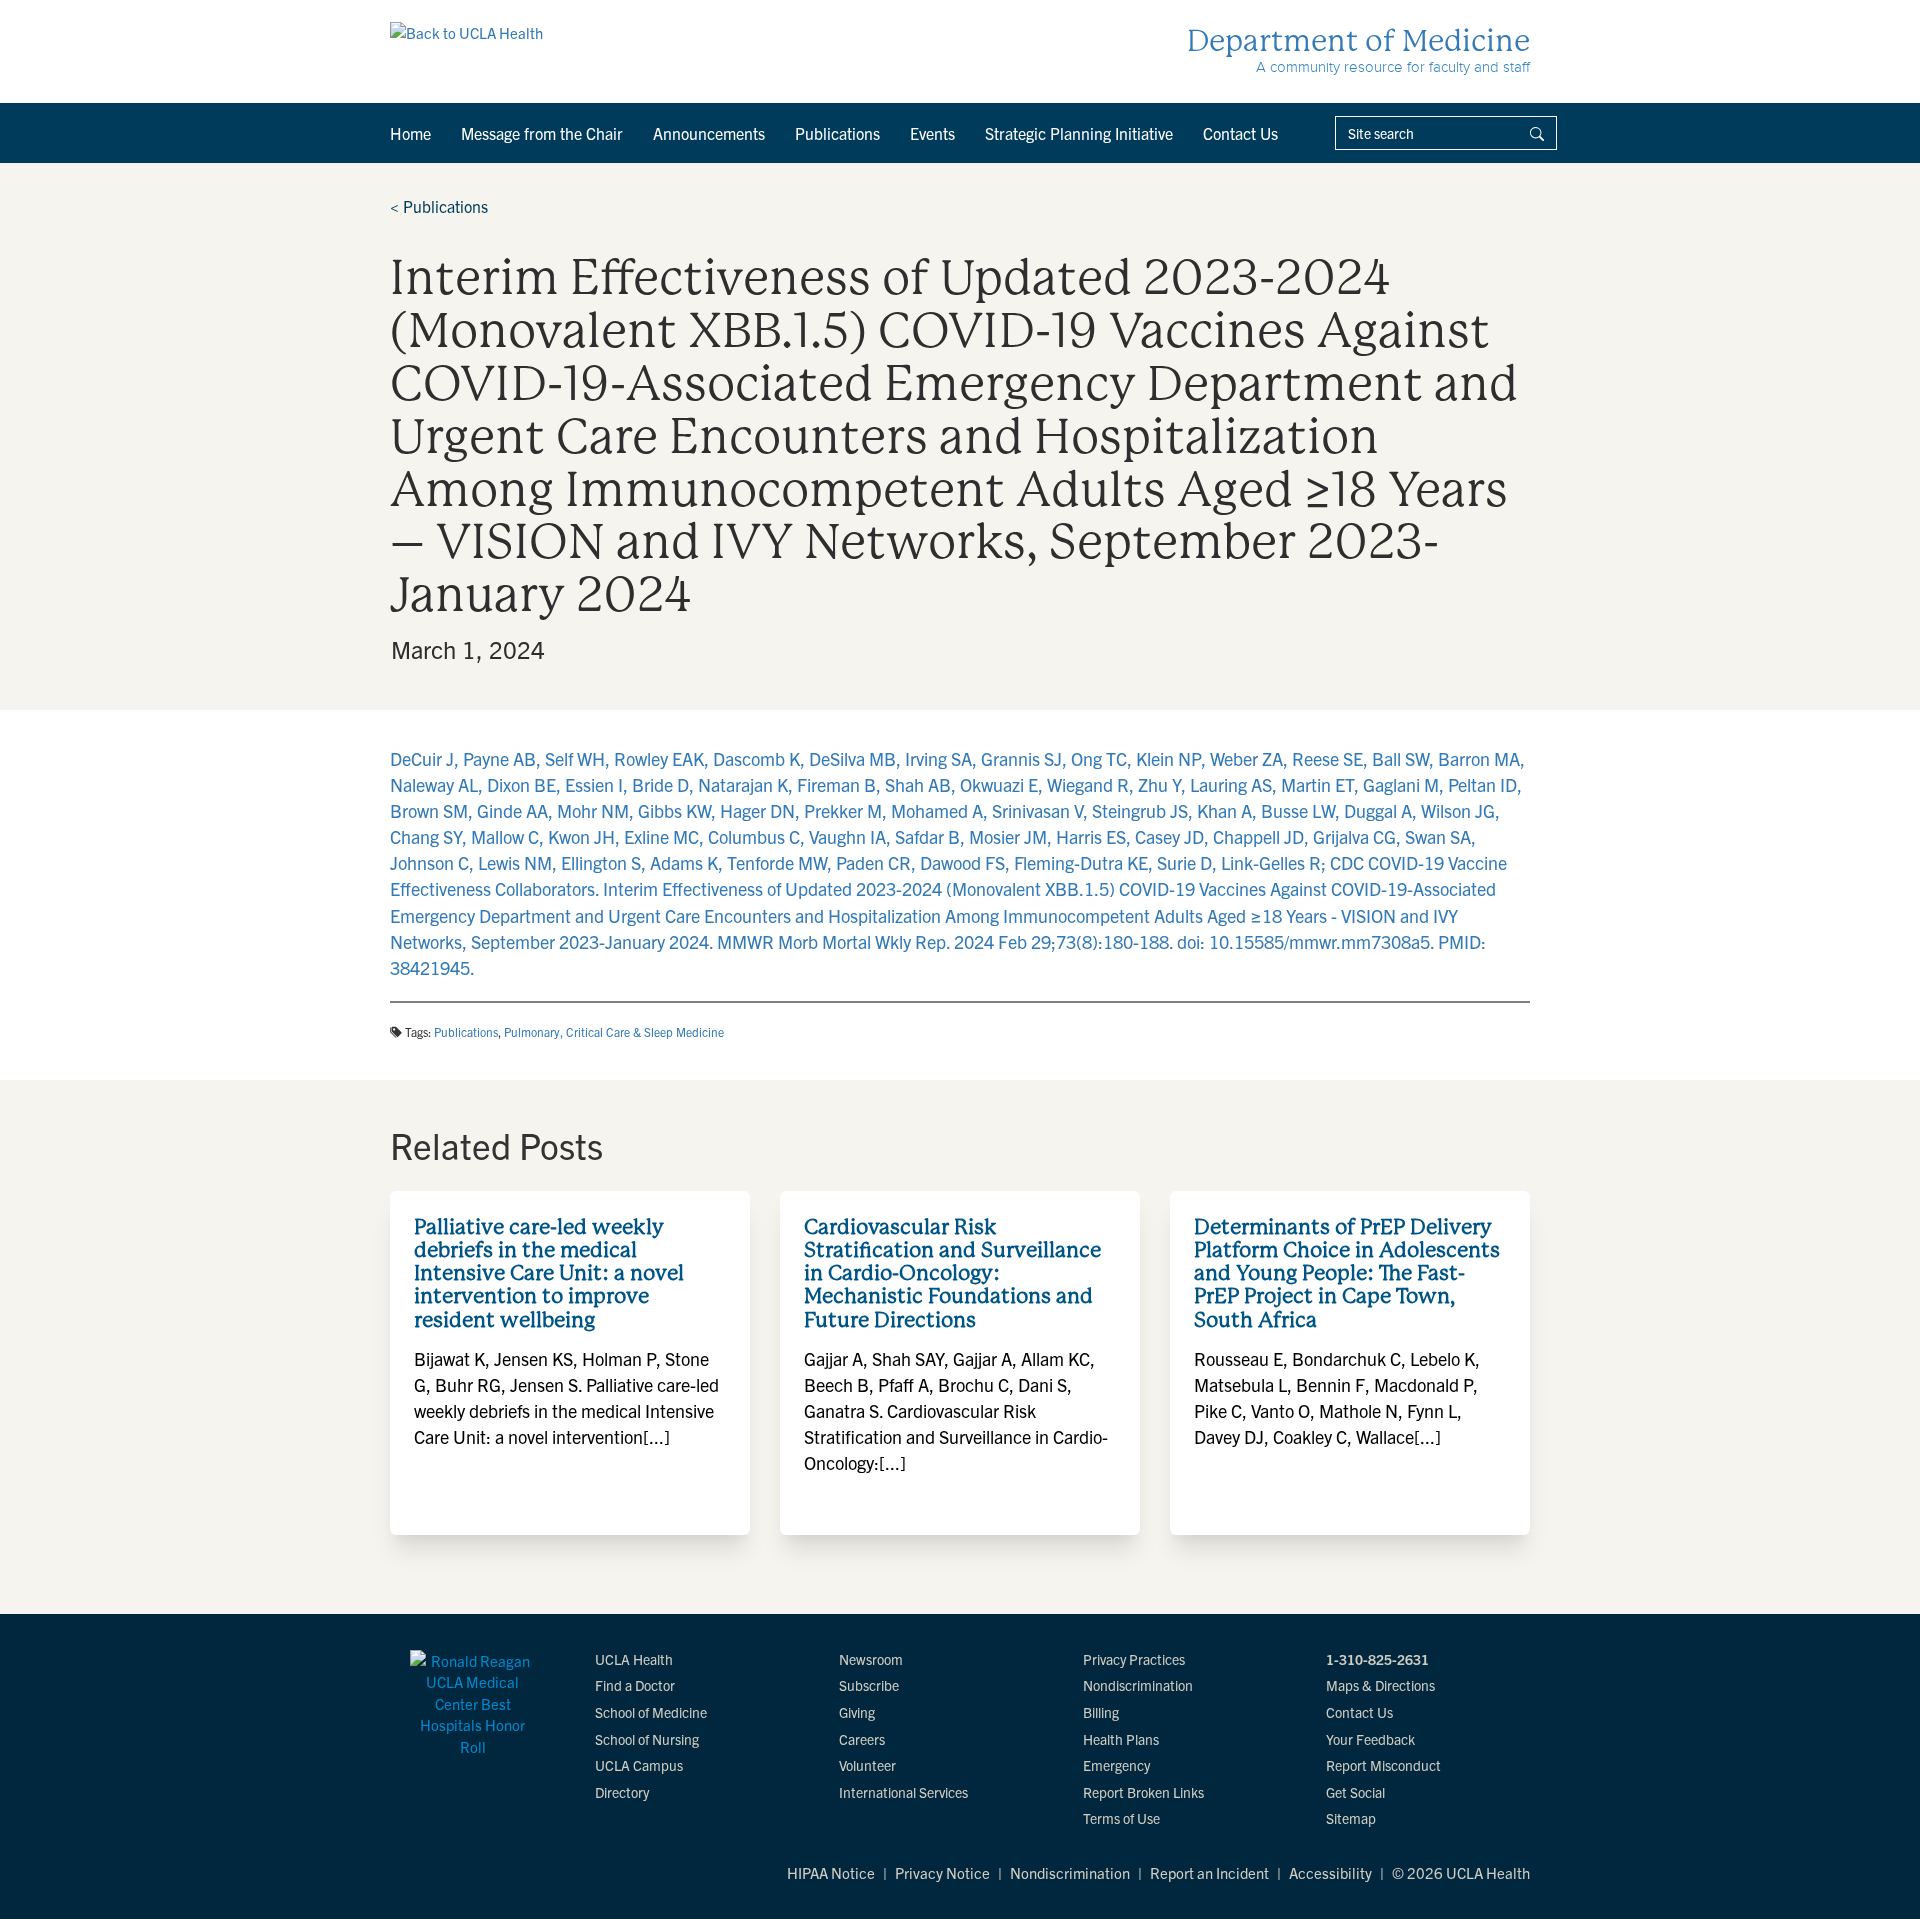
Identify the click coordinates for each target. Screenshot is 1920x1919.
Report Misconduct (1383, 1765)
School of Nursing (647, 1739)
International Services (903, 1792)
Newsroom (871, 1659)
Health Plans (1121, 1739)
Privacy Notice (942, 1872)
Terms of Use (1121, 1818)
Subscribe (869, 1685)
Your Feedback (1370, 1739)
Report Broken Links (1143, 1792)
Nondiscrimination (1138, 1685)
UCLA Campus (639, 1765)
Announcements (709, 133)
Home (410, 133)
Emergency (1116, 1765)
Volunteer (867, 1765)
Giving (857, 1712)
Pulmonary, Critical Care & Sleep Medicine (614, 1031)
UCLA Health (634, 1659)
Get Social (1355, 1792)
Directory (622, 1792)
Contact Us (1240, 133)
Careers (862, 1739)
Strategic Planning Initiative (1079, 133)
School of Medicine (651, 1712)
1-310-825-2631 (1377, 1659)
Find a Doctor (635, 1685)
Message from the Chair (542, 133)
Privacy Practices (1134, 1659)
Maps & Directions (1380, 1685)
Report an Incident (1209, 1872)
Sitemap (1351, 1818)
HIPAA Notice (831, 1872)
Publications (837, 133)
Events (932, 133)
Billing (1101, 1712)
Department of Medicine (1358, 40)
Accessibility (1330, 1872)
